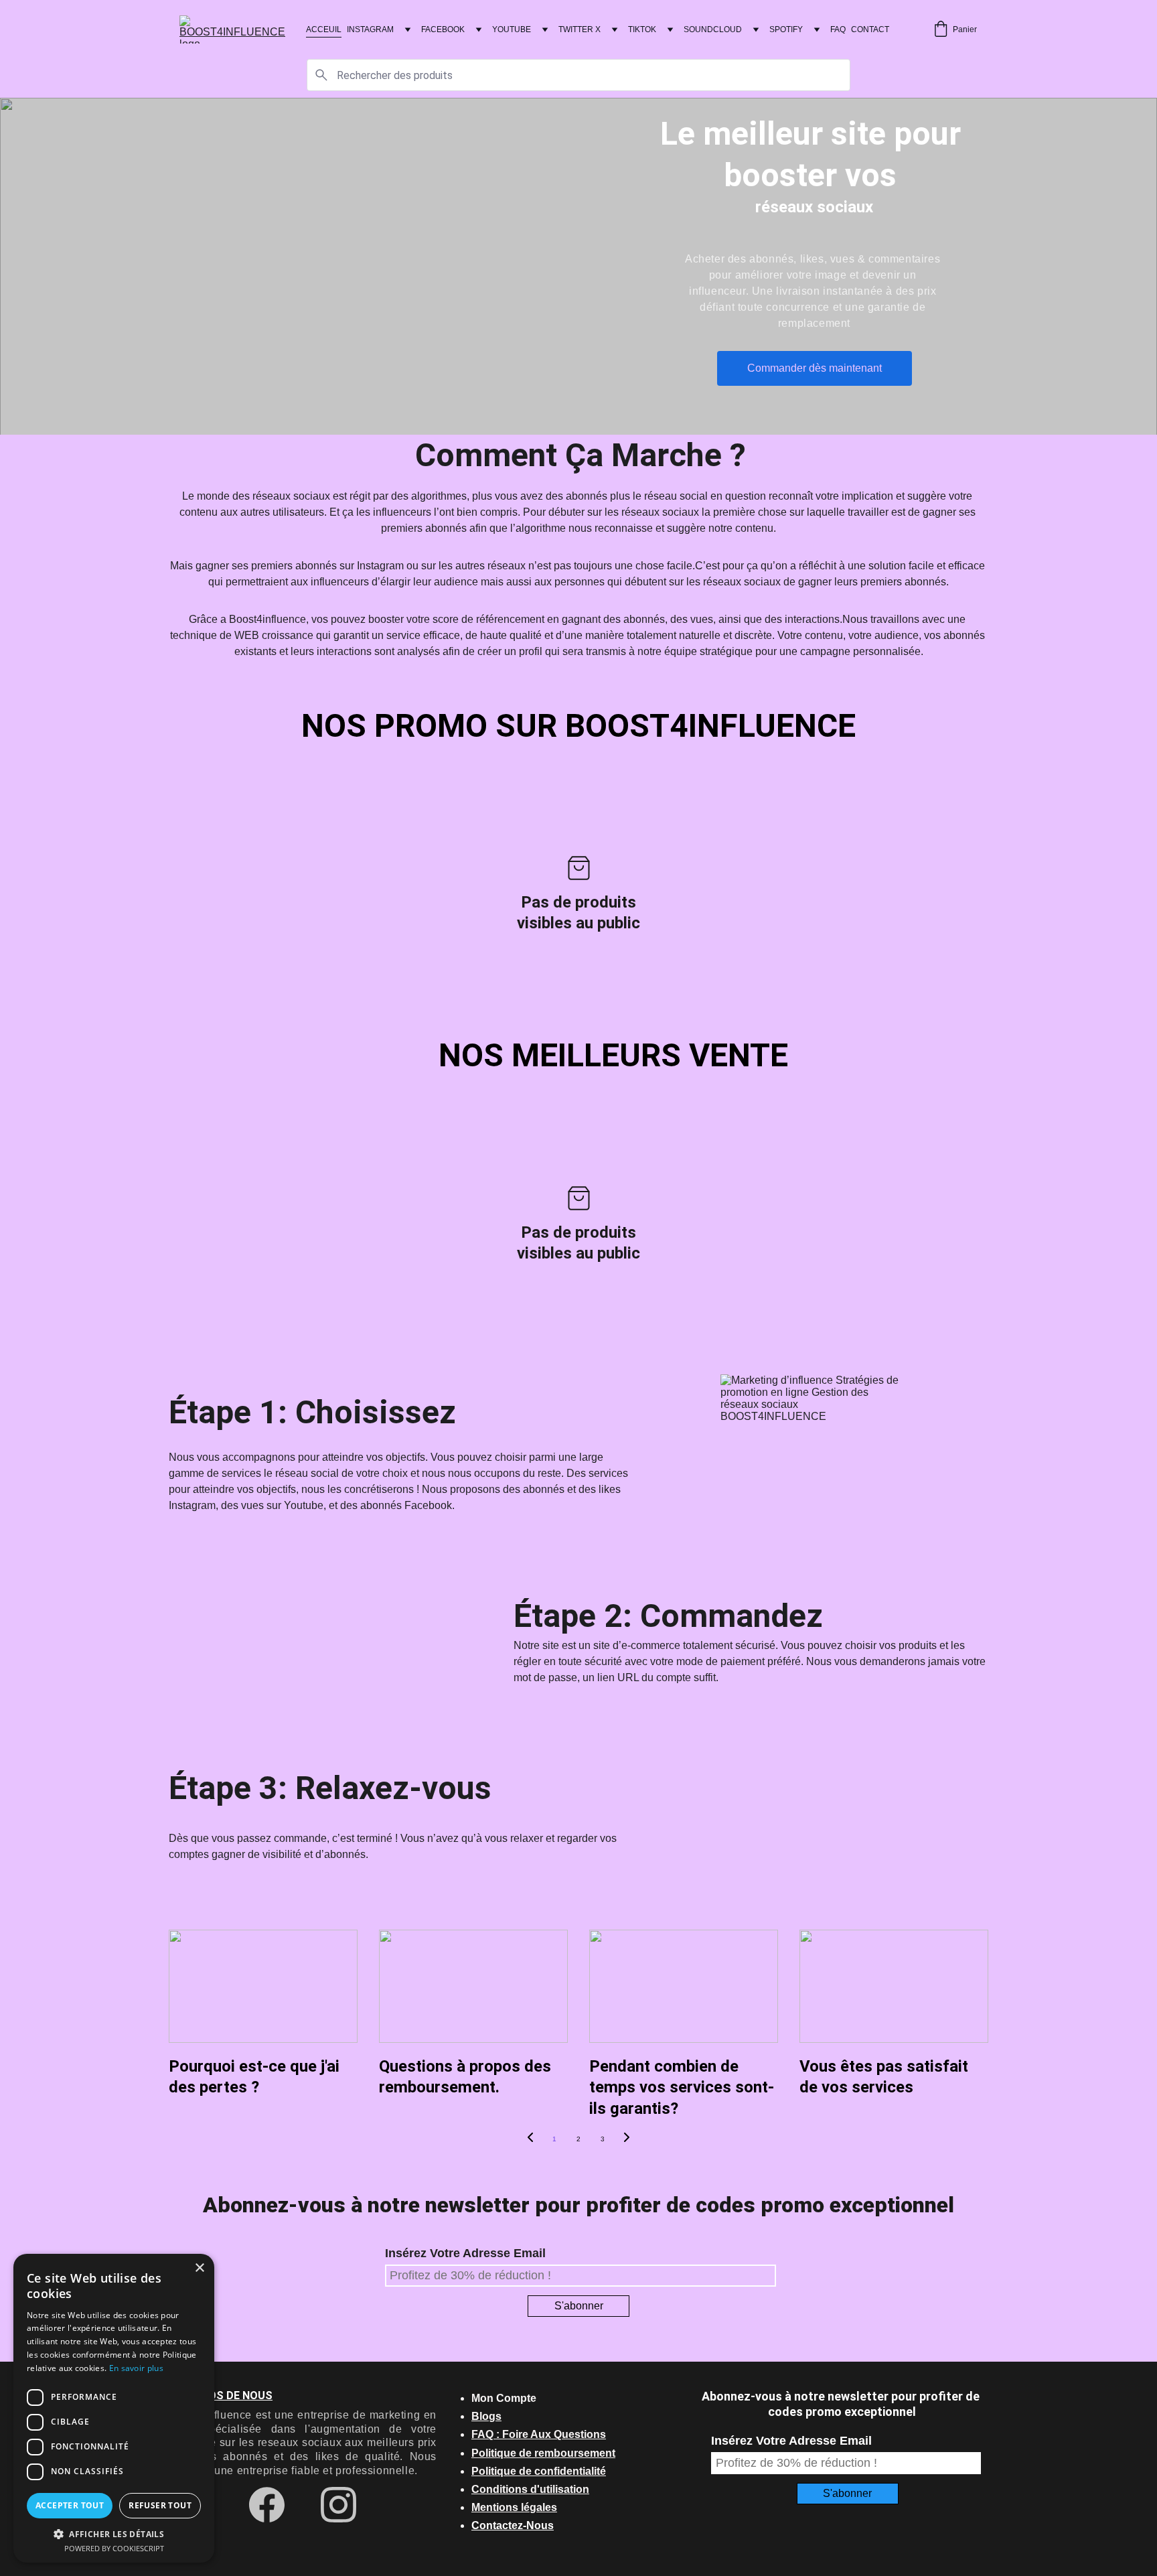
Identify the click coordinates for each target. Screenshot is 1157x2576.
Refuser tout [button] (160, 2505)
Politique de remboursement (543, 2453)
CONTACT (870, 29)
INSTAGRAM (370, 29)
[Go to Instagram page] (338, 2505)
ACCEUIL (324, 29)
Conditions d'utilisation (530, 2489)
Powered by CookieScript (114, 2548)
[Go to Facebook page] (274, 2505)
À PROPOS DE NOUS (221, 2395)
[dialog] (114, 2408)
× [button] (199, 2268)
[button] (114, 2533)
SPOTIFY (786, 29)
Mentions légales (514, 2507)
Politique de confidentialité (539, 2471)
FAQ (838, 29)
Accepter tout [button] (70, 2505)
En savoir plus (136, 2368)
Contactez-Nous (513, 2525)
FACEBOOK (443, 29)
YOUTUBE (512, 29)
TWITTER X (580, 29)
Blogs (486, 2416)
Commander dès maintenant (815, 368)
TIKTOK (642, 29)
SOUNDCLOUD (713, 29)
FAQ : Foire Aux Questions (539, 2434)
